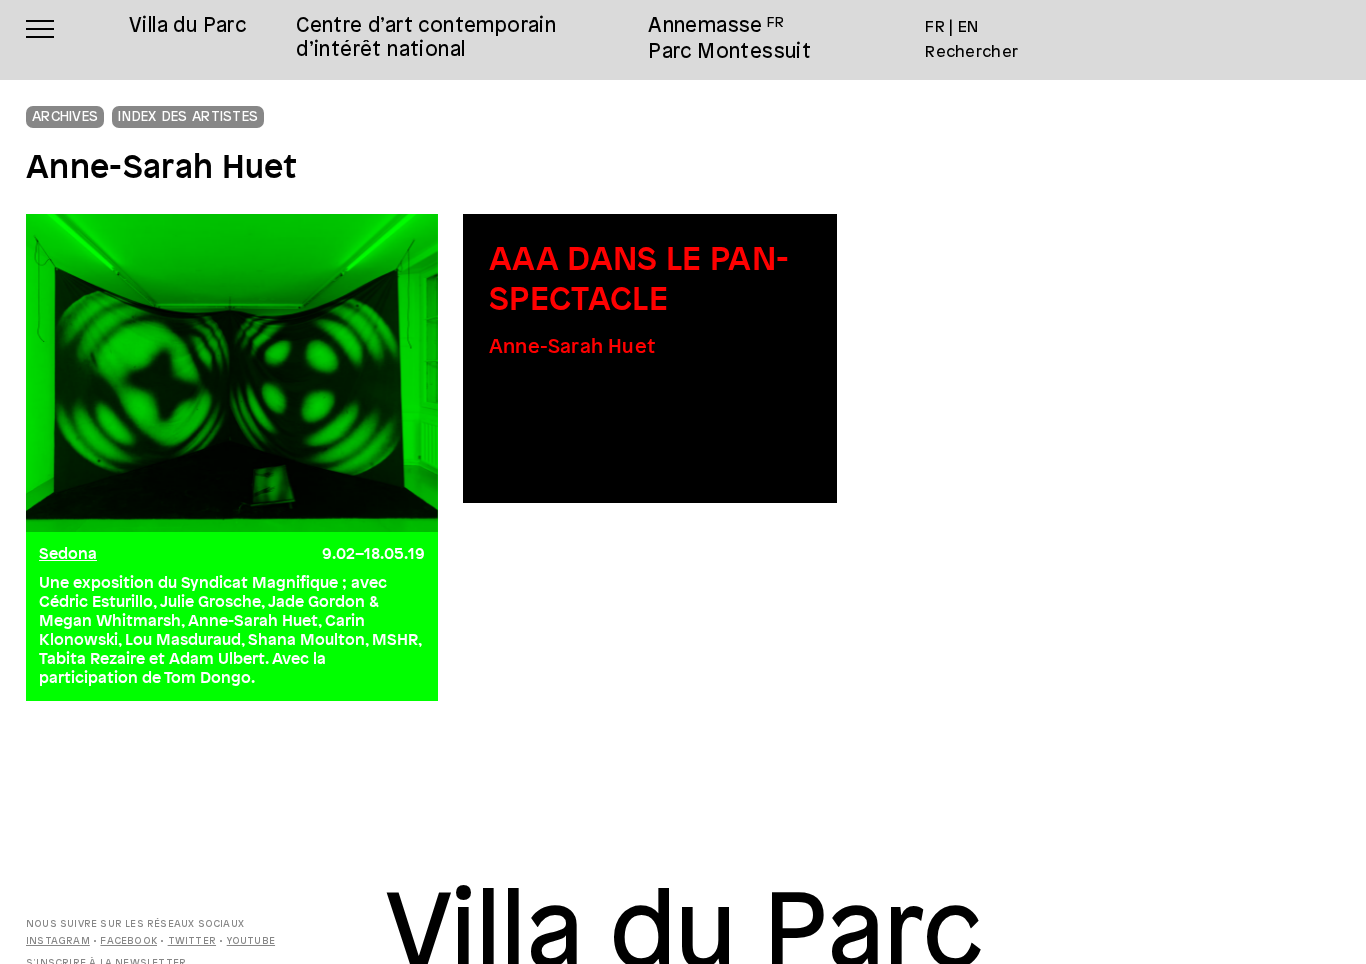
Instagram (58, 941)
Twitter (192, 941)
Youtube (251, 941)
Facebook (128, 941)
